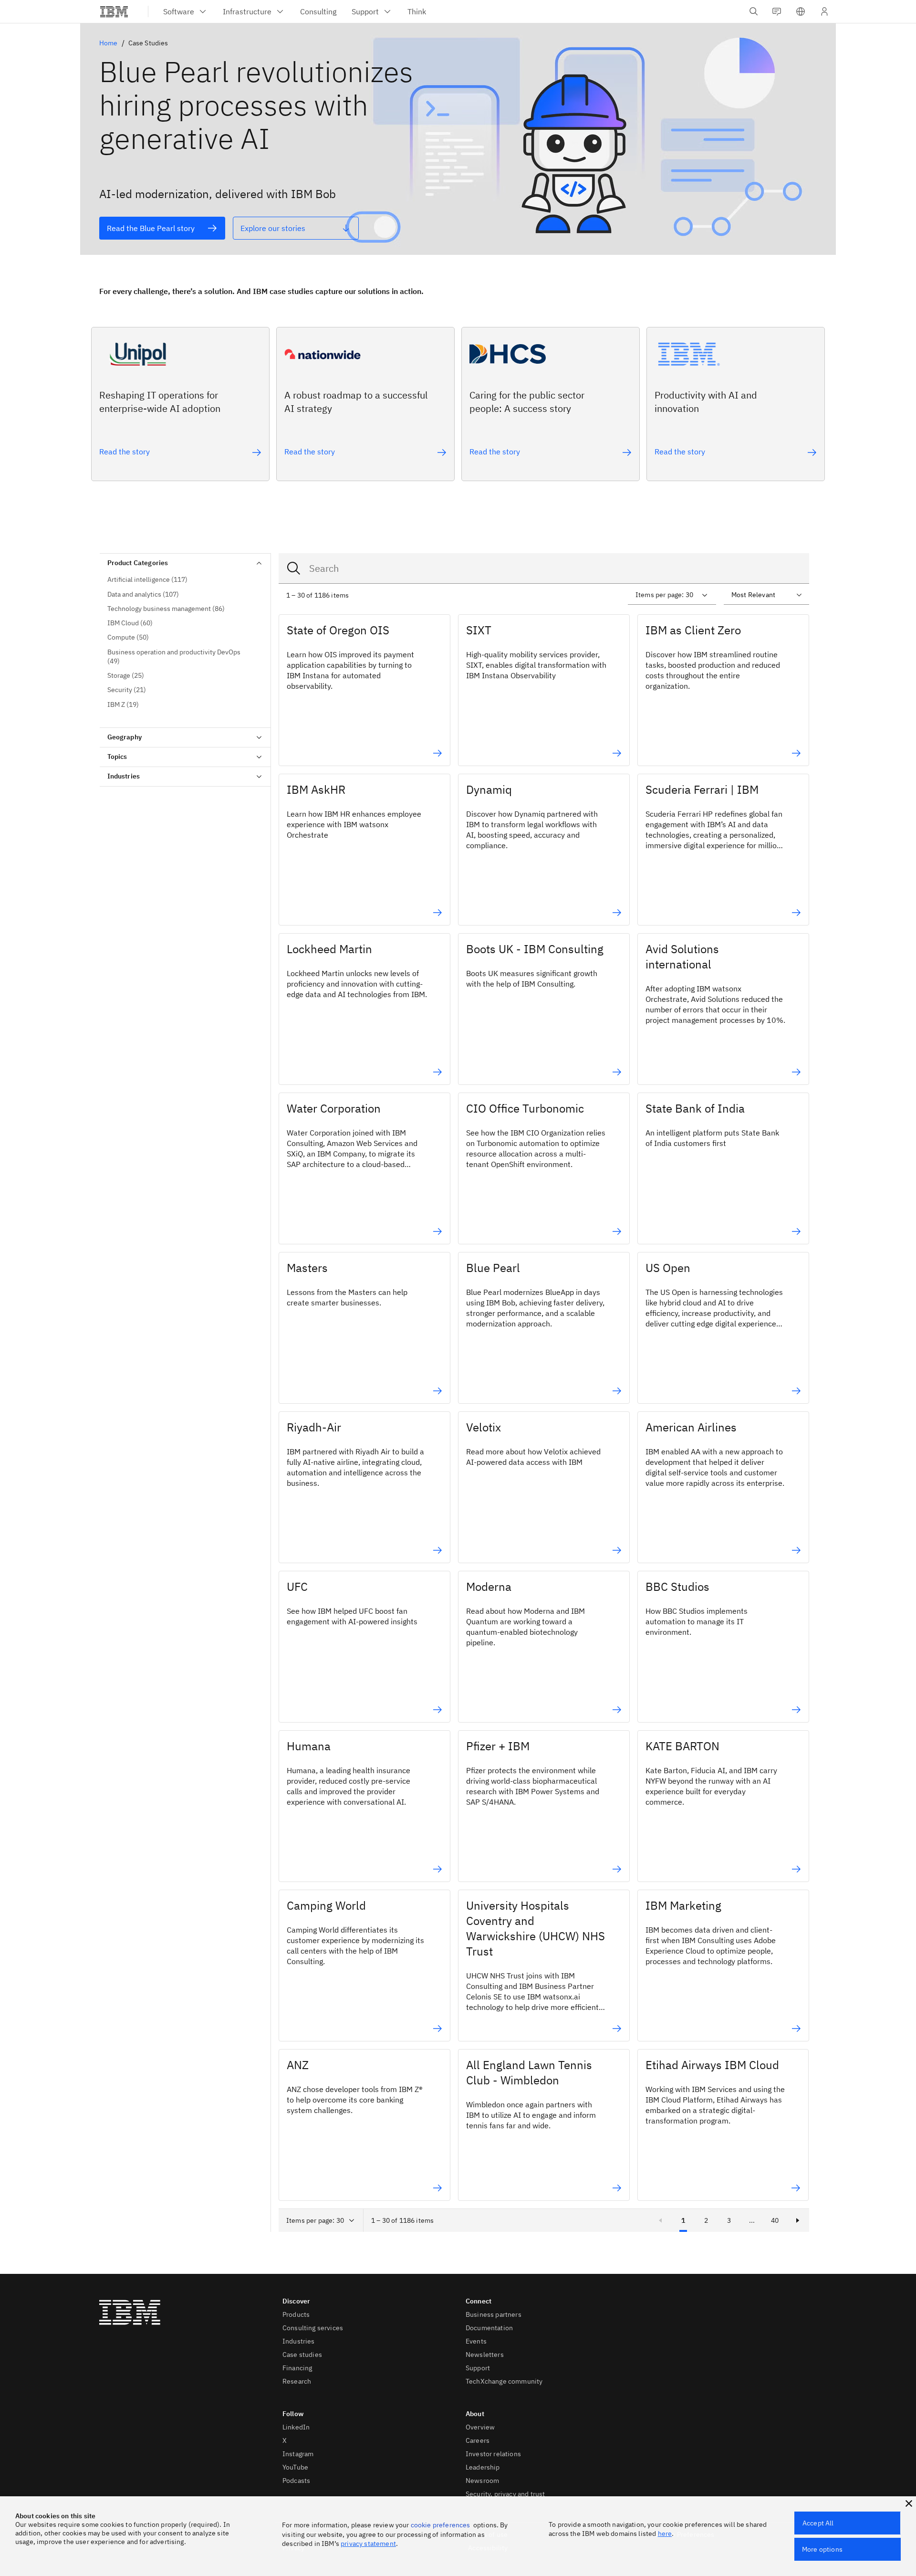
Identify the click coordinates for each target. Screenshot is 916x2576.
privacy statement (368, 2544)
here (665, 2534)
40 (775, 2220)
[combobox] (544, 568)
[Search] (294, 568)
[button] (801, 11)
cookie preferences (441, 2525)
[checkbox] (185, 580)
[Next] (798, 2220)
